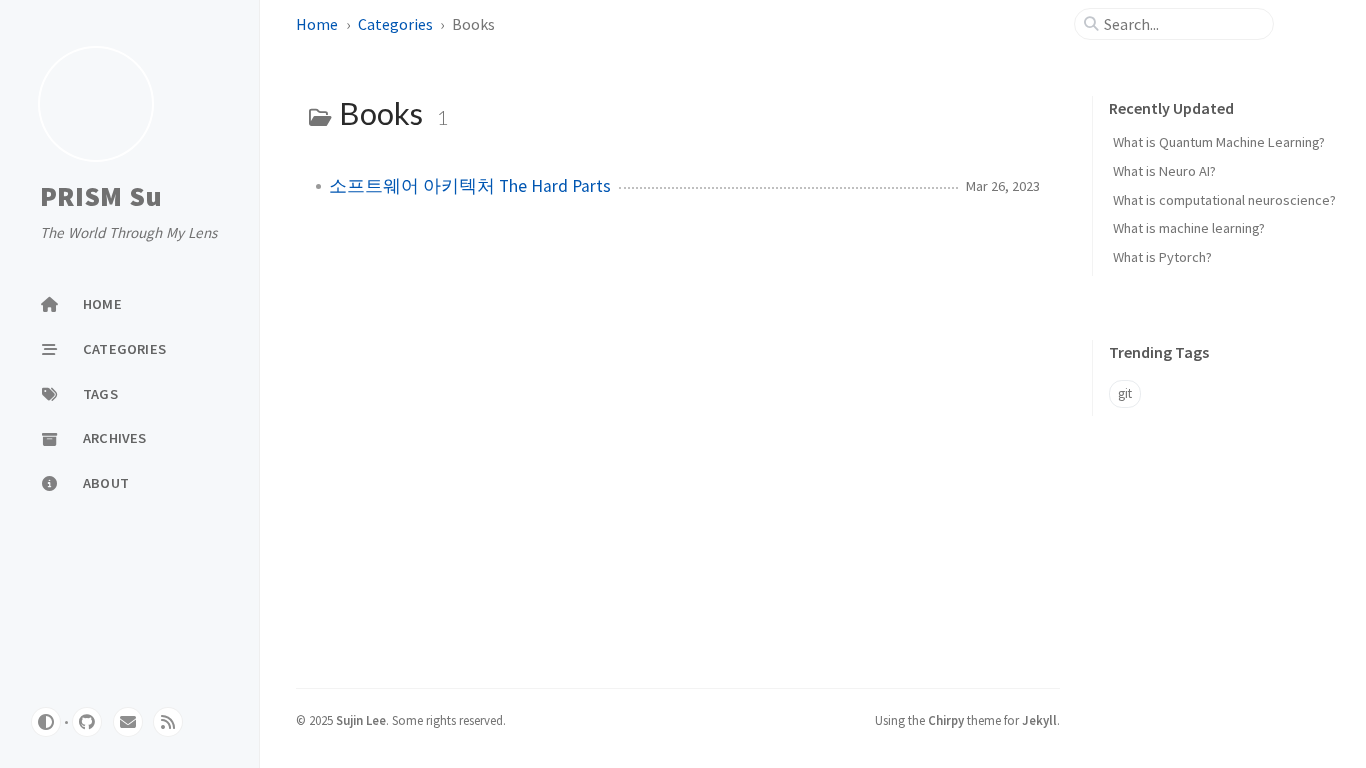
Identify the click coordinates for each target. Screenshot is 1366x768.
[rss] (168, 722)
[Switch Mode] (46, 722)
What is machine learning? (1189, 228)
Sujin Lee (361, 720)
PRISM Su (101, 196)
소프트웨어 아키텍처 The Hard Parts (470, 186)
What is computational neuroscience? (1224, 200)
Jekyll (1039, 720)
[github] (87, 722)
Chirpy (946, 720)
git (1125, 393)
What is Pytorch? (1162, 257)
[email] (128, 722)
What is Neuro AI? (1164, 171)
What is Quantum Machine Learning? (1219, 142)
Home (317, 24)
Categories (395, 24)
